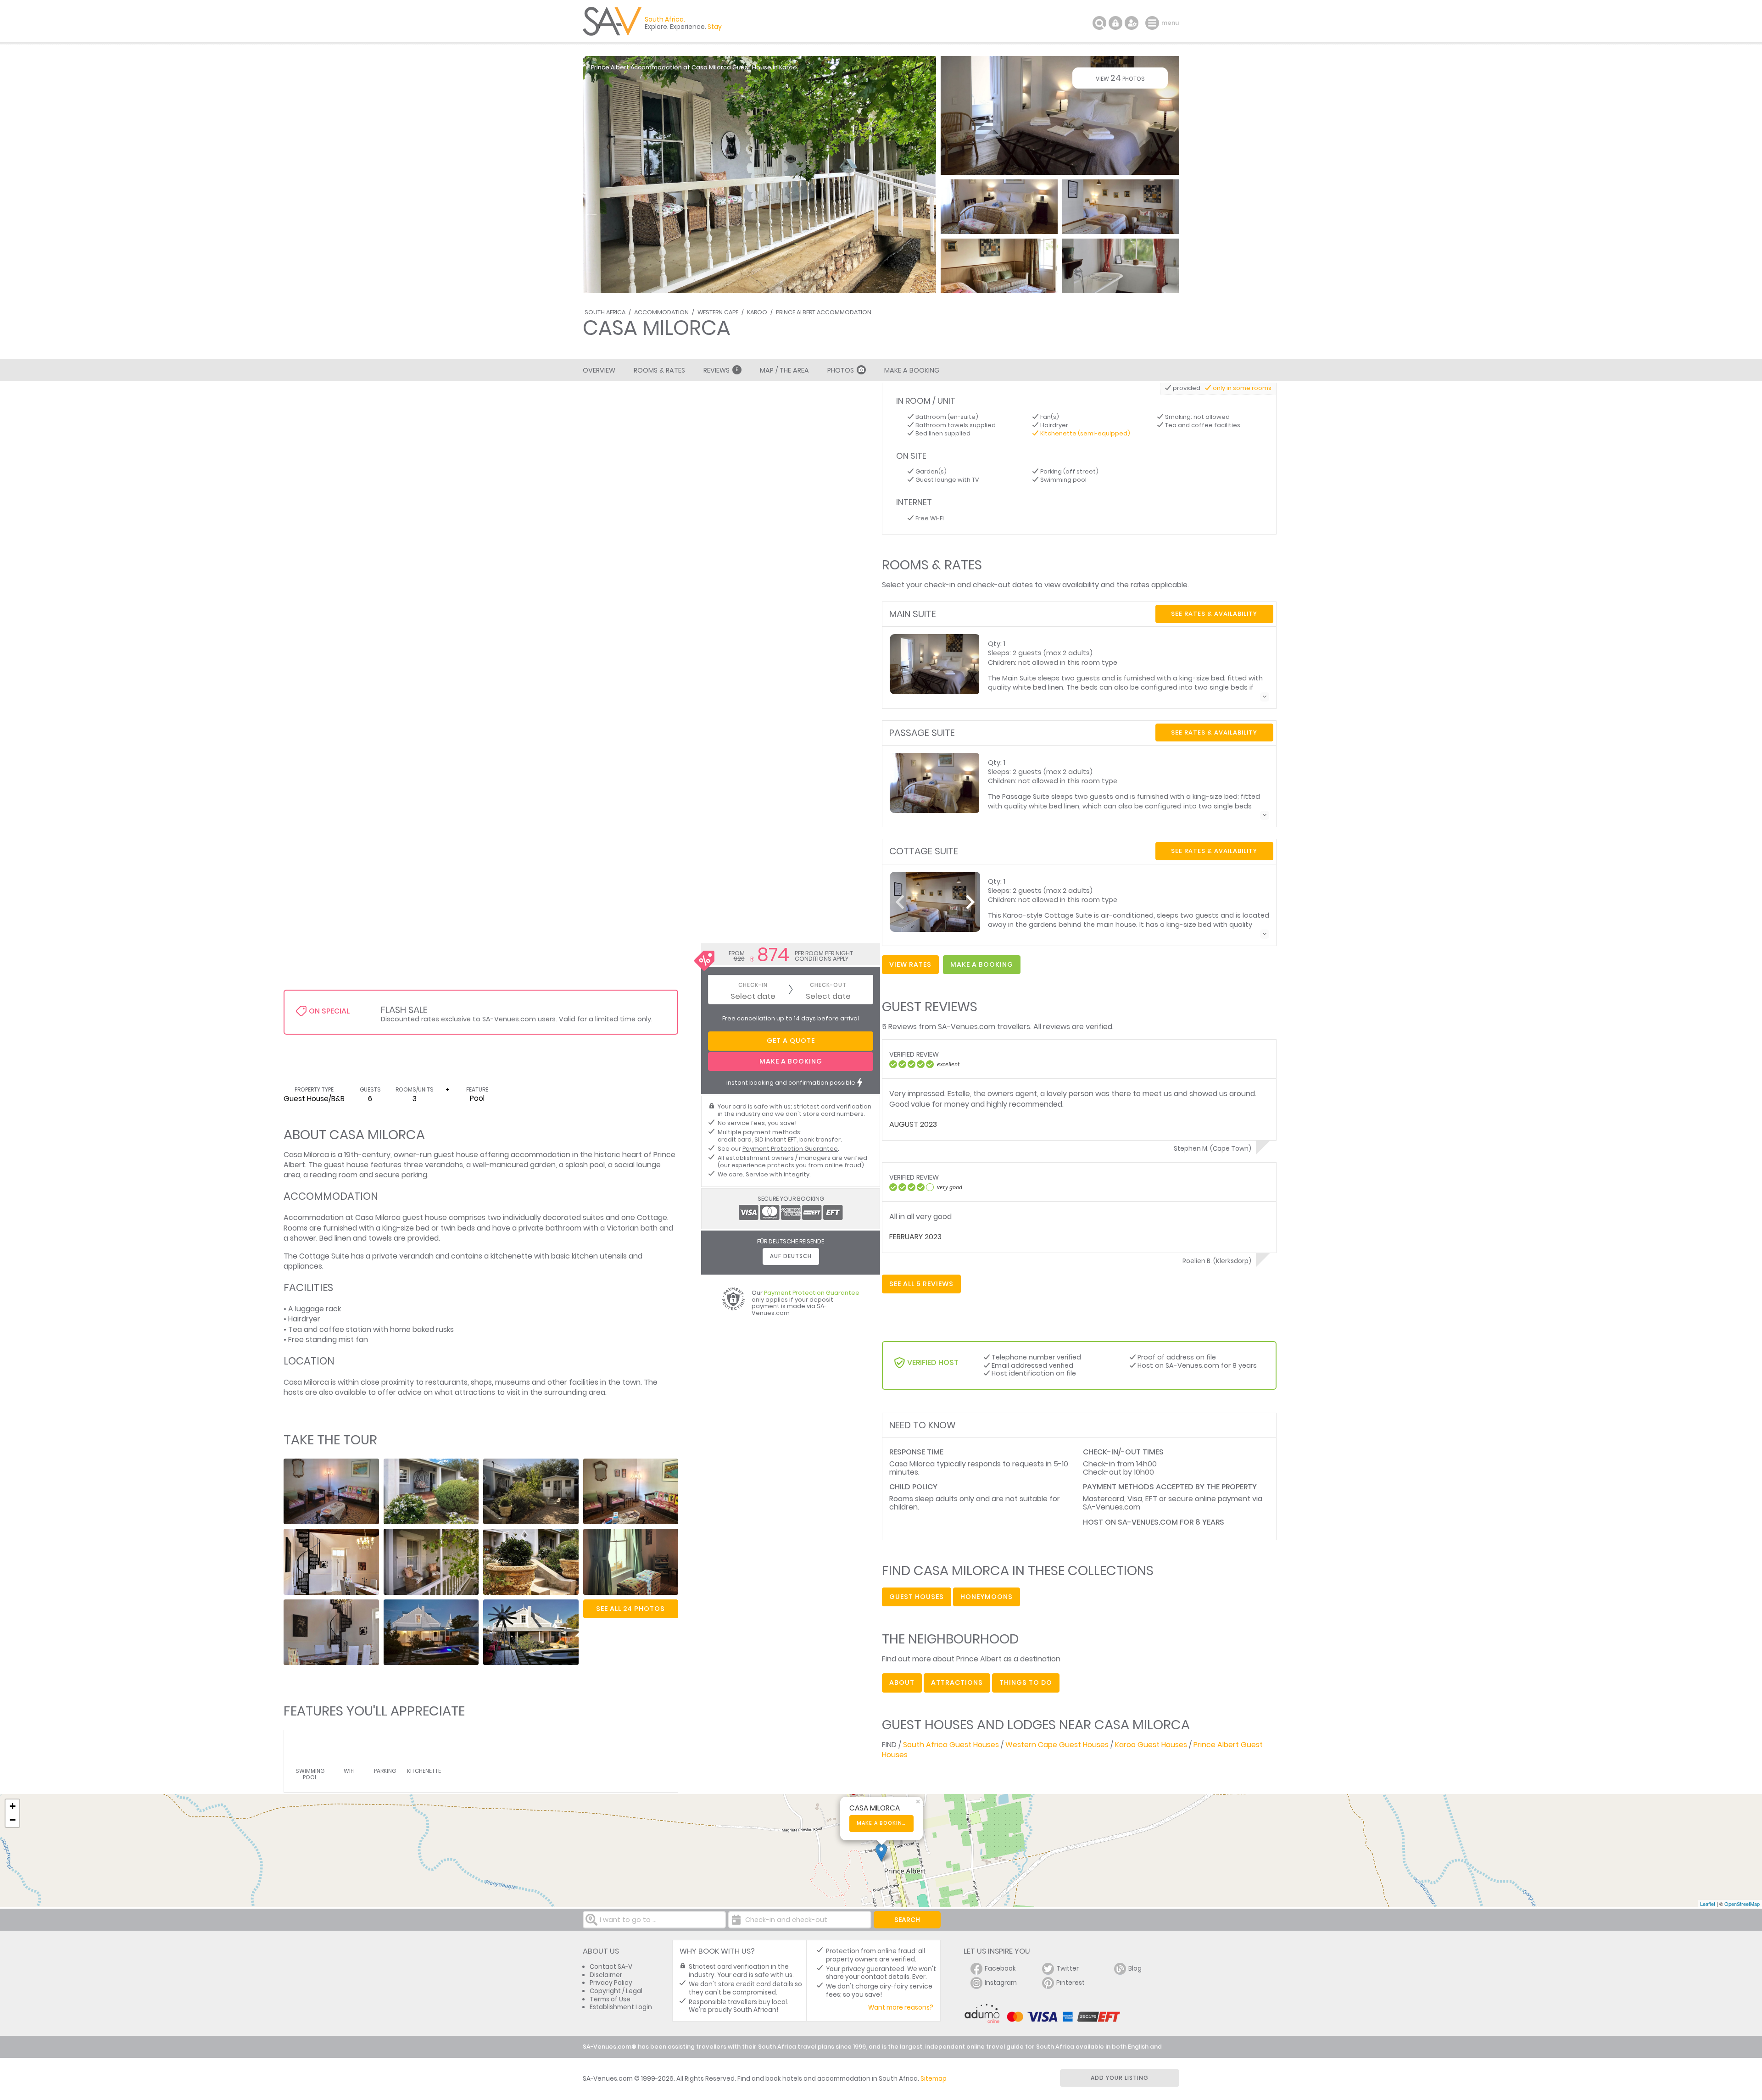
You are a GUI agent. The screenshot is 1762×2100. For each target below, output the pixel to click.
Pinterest (1071, 1983)
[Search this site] (1099, 23)
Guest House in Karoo (765, 67)
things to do (1026, 1682)
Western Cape (718, 312)
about (902, 1682)
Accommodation (661, 312)
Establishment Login (621, 2007)
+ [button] (13, 1806)
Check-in (753, 985)
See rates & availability (1214, 614)
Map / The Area (784, 370)
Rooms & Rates (659, 370)
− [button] (13, 1820)
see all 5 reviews (921, 1284)
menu (1153, 23)
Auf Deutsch (791, 1256)
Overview (599, 370)
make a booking (982, 964)
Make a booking (882, 1823)
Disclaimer (606, 1975)
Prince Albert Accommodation (824, 312)
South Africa (605, 312)
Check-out (828, 985)
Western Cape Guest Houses (1057, 1745)
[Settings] (1132, 23)
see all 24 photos (630, 1609)
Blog (1135, 1969)
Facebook (1000, 1969)
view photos (1120, 78)
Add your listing (1120, 2078)
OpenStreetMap (1742, 1904)
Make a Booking (912, 370)
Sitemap (934, 2079)
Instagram (1001, 1983)
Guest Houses (917, 1597)
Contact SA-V (611, 1967)
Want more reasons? (901, 2008)
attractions (957, 1682)
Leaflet (1708, 1904)
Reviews (721, 370)
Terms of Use (610, 1999)
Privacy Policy (611, 1983)
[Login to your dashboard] (1115, 23)
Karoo (757, 312)
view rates (910, 964)
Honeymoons (987, 1597)
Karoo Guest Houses (1151, 1745)
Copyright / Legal (616, 1991)
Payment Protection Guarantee (790, 1149)
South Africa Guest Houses (951, 1745)
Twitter (1068, 1969)
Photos (841, 370)
